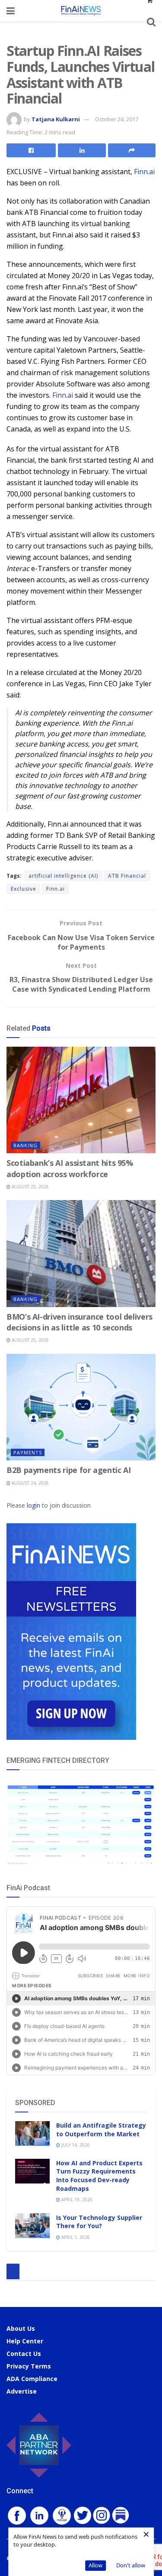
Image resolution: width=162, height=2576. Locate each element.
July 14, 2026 (75, 2145)
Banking (25, 1145)
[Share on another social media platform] (132, 150)
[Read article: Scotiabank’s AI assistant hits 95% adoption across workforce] (81, 1100)
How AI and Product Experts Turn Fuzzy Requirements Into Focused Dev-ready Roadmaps (99, 2176)
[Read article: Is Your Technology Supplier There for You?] (32, 2226)
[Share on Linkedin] (82, 150)
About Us (21, 2328)
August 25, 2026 (30, 1187)
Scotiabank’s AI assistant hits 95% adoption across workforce (70, 1168)
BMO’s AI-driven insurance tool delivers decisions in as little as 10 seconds (79, 1322)
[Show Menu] (11, 11)
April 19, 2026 (76, 2200)
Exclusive (24, 889)
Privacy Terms (29, 2366)
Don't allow (131, 2565)
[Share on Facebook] (31, 150)
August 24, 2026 (30, 1483)
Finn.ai (144, 172)
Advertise (22, 2391)
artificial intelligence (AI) (63, 876)
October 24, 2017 (117, 119)
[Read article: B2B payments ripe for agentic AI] (81, 1407)
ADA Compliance (32, 2379)
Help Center (25, 2341)
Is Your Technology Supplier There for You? (99, 2222)
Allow (95, 2565)
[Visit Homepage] (81, 11)
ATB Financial (127, 876)
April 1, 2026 (75, 2237)
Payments (28, 1452)
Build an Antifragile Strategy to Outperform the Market (101, 2130)
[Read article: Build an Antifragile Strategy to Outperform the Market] (32, 2133)
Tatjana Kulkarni (56, 119)
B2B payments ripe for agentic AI (68, 1470)
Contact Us (24, 2354)
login (33, 1505)
